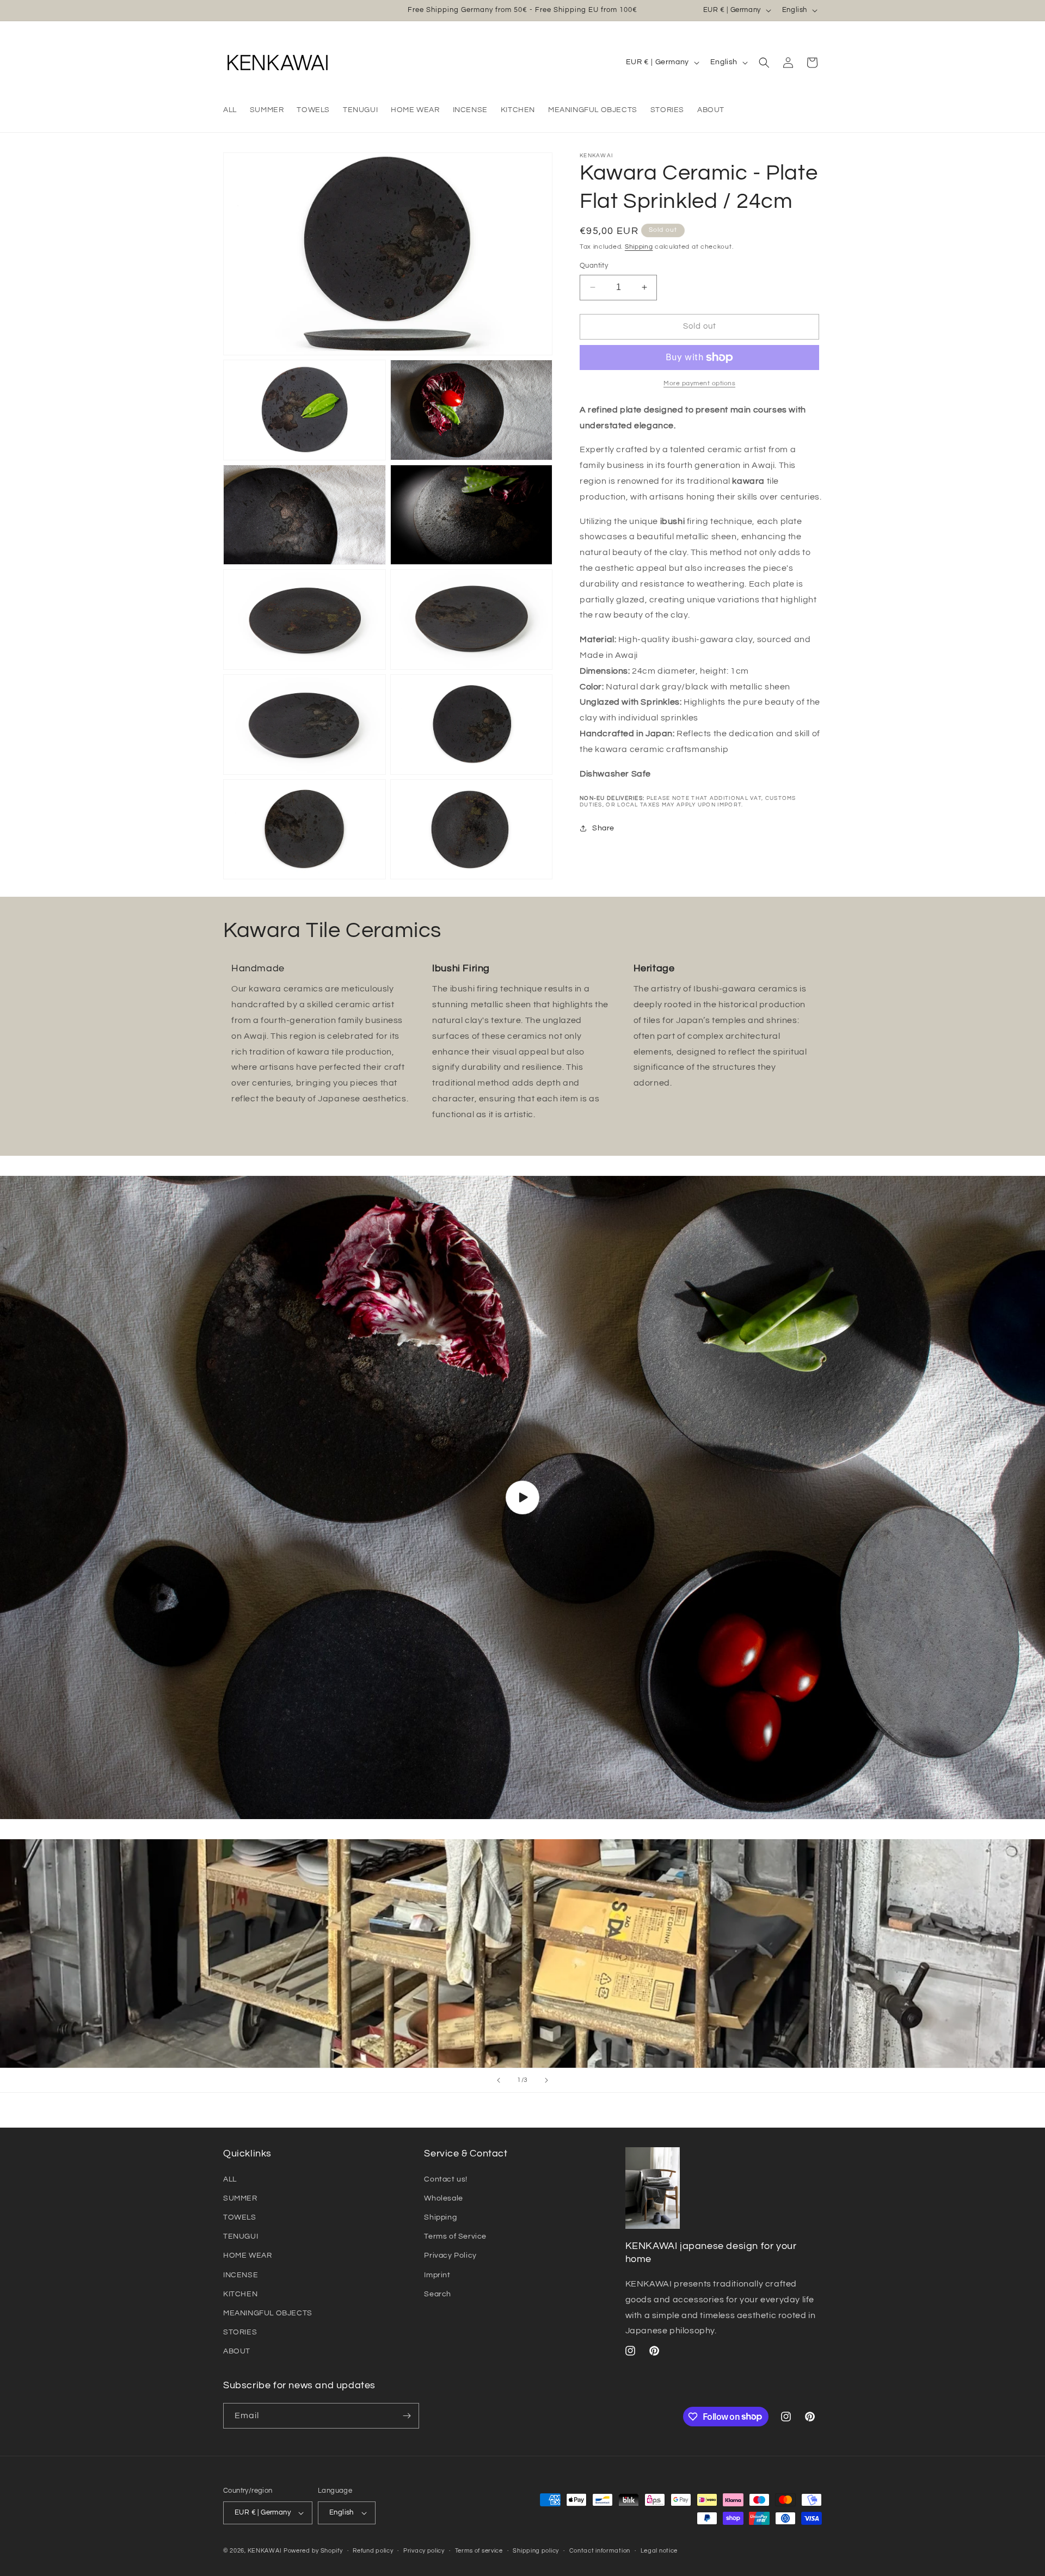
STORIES (240, 2332)
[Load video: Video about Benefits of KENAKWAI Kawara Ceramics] (522, 1498)
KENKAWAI (265, 2551)
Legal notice (659, 2551)
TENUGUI (241, 2236)
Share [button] (603, 828)
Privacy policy (424, 2551)
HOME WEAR (247, 2255)
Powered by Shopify (313, 2551)
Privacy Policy (450, 2255)
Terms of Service (455, 2236)
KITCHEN (240, 2294)
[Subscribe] (407, 2416)
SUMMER (240, 2198)
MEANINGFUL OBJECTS (268, 2313)
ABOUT (237, 2351)
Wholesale (443, 2198)
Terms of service (479, 2551)
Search (438, 2294)
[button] (764, 63)
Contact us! (446, 2179)
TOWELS (240, 2217)
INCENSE (241, 2275)
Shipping (639, 247)
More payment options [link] (699, 383)
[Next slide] (546, 2080)
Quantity (594, 266)
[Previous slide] (499, 2080)
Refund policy (373, 2551)
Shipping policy (536, 2551)
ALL (230, 2179)
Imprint (437, 2275)
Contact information (600, 2551)
